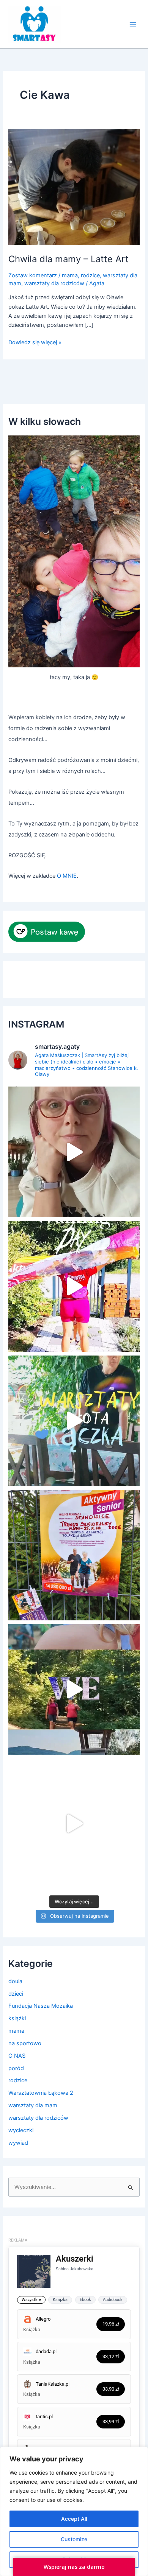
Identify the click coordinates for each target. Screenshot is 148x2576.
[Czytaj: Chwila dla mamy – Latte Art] (74, 187)
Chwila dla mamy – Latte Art (68, 259)
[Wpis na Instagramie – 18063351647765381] (74, 1555)
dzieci (16, 1994)
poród (16, 2068)
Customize (74, 2539)
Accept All (74, 2519)
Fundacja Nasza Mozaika (41, 2006)
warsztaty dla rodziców (54, 283)
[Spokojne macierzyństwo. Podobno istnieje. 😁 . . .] (74, 1152)
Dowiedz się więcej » (35, 342)
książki (17, 2018)
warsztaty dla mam (33, 2105)
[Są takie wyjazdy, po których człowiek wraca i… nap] (74, 1689)
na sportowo (25, 2043)
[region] (74, 2511)
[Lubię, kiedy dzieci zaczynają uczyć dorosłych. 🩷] (74, 1824)
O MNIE (67, 876)
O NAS (17, 2056)
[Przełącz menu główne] (133, 24)
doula (15, 1981)
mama (70, 275)
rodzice (90, 275)
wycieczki (21, 2130)
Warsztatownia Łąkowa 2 (41, 2093)
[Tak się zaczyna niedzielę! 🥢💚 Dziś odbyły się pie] (74, 1286)
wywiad (18, 2143)
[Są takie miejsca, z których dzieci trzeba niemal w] (74, 1421)
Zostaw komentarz (33, 275)
